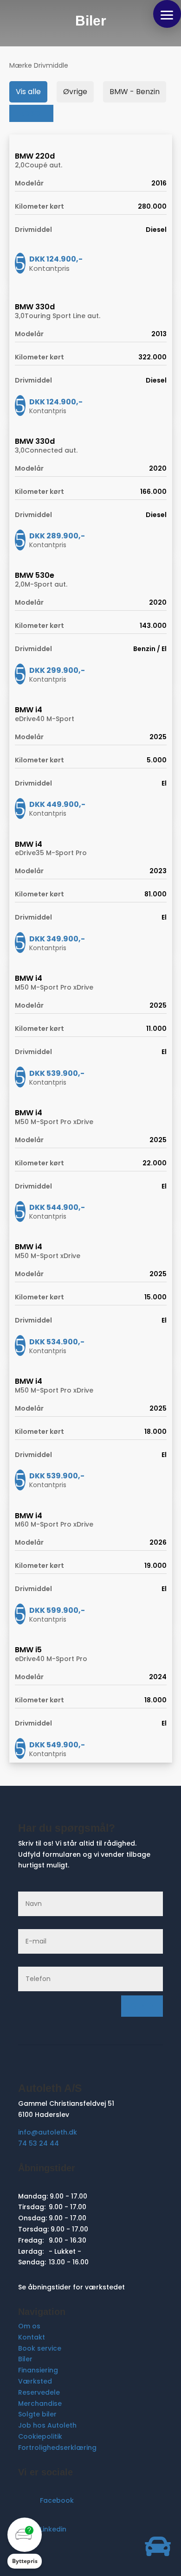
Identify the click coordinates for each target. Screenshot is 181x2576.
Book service (40, 2348)
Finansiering (38, 2370)
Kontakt (32, 2337)
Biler (25, 2359)
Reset (31, 113)
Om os (29, 2326)
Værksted (35, 2381)
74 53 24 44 (39, 2143)
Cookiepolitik (40, 2436)
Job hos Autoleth (47, 2425)
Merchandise (40, 2403)
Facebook (57, 2500)
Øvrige (75, 92)
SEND (142, 2006)
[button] (167, 14)
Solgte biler (37, 2414)
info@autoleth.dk (48, 2132)
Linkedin (53, 2529)
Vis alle (28, 92)
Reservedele (39, 2392)
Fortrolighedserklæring (57, 2448)
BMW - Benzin (135, 92)
